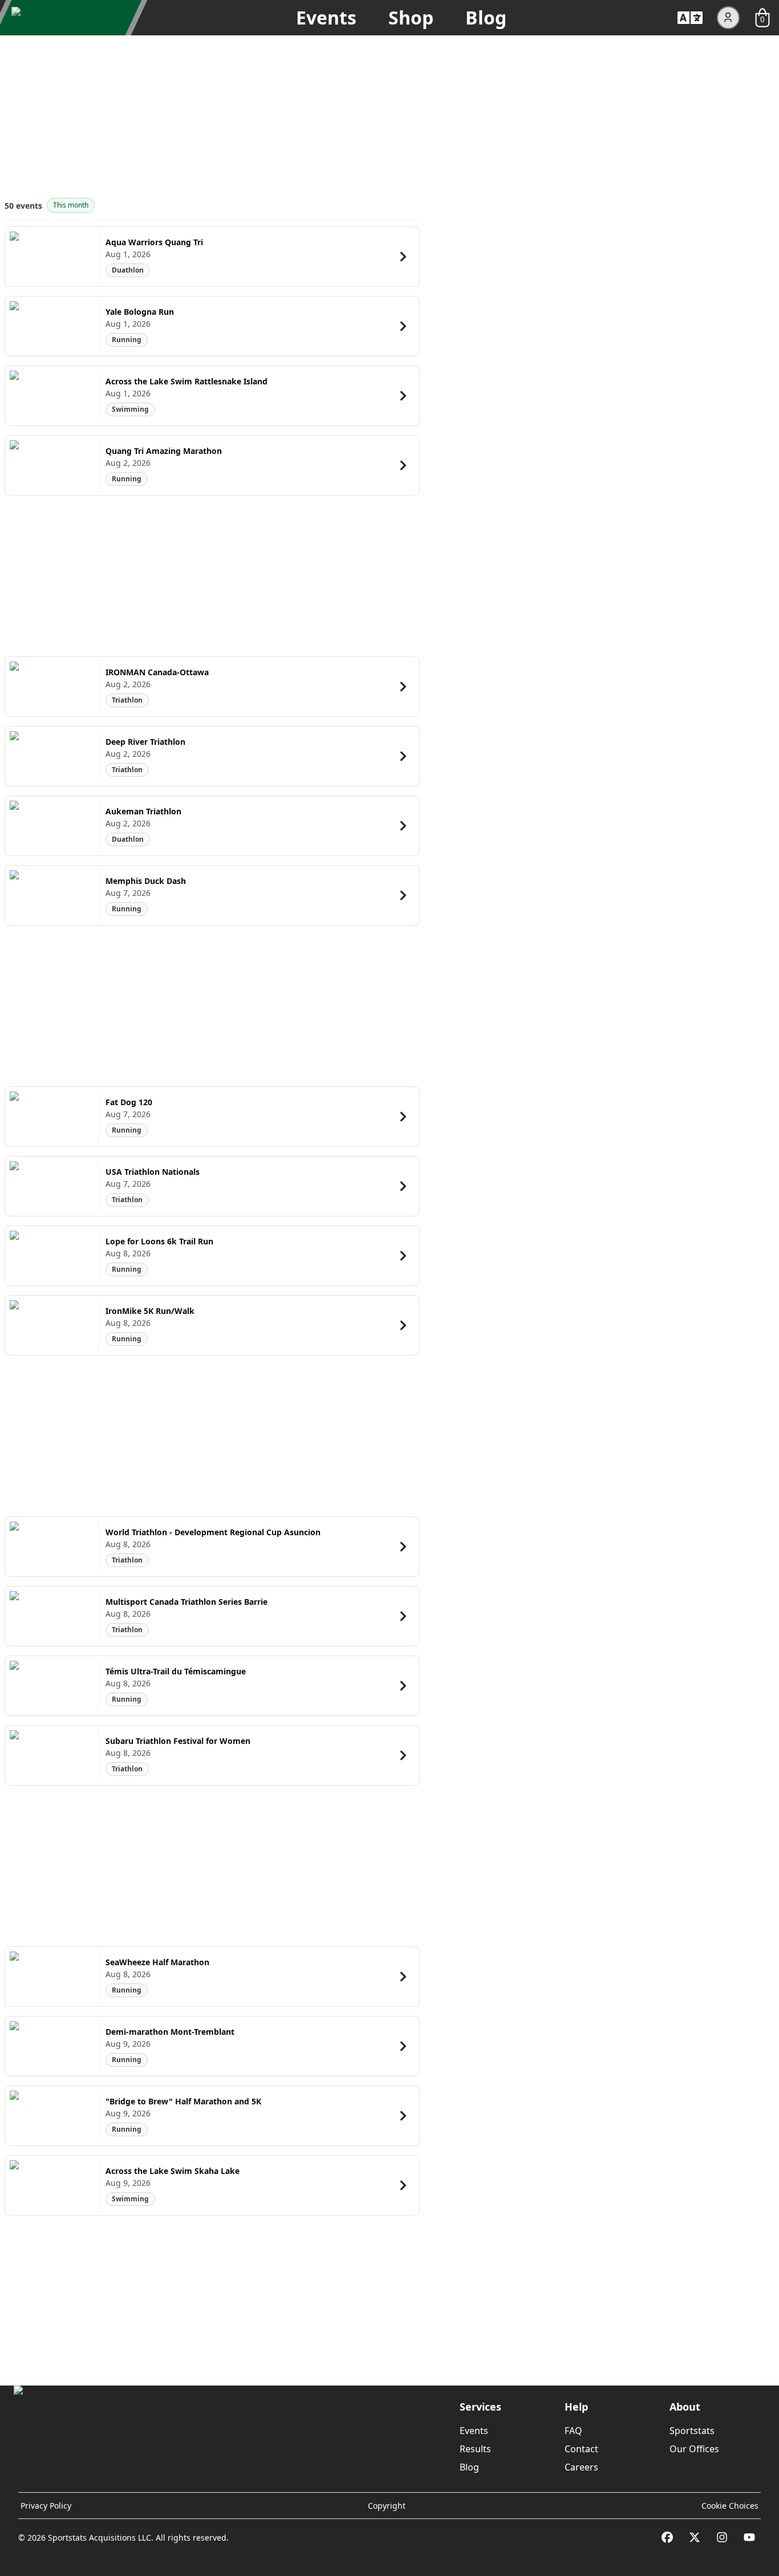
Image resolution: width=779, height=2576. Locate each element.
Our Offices (694, 2449)
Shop (411, 17)
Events (326, 17)
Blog (486, 17)
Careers (581, 2467)
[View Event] (403, 257)
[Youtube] (749, 2537)
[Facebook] (667, 2537)
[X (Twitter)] (695, 2537)
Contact (581, 2449)
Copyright (387, 2506)
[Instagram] (722, 2537)
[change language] (690, 18)
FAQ (573, 2431)
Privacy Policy (46, 2506)
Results (475, 2449)
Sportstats (692, 2431)
